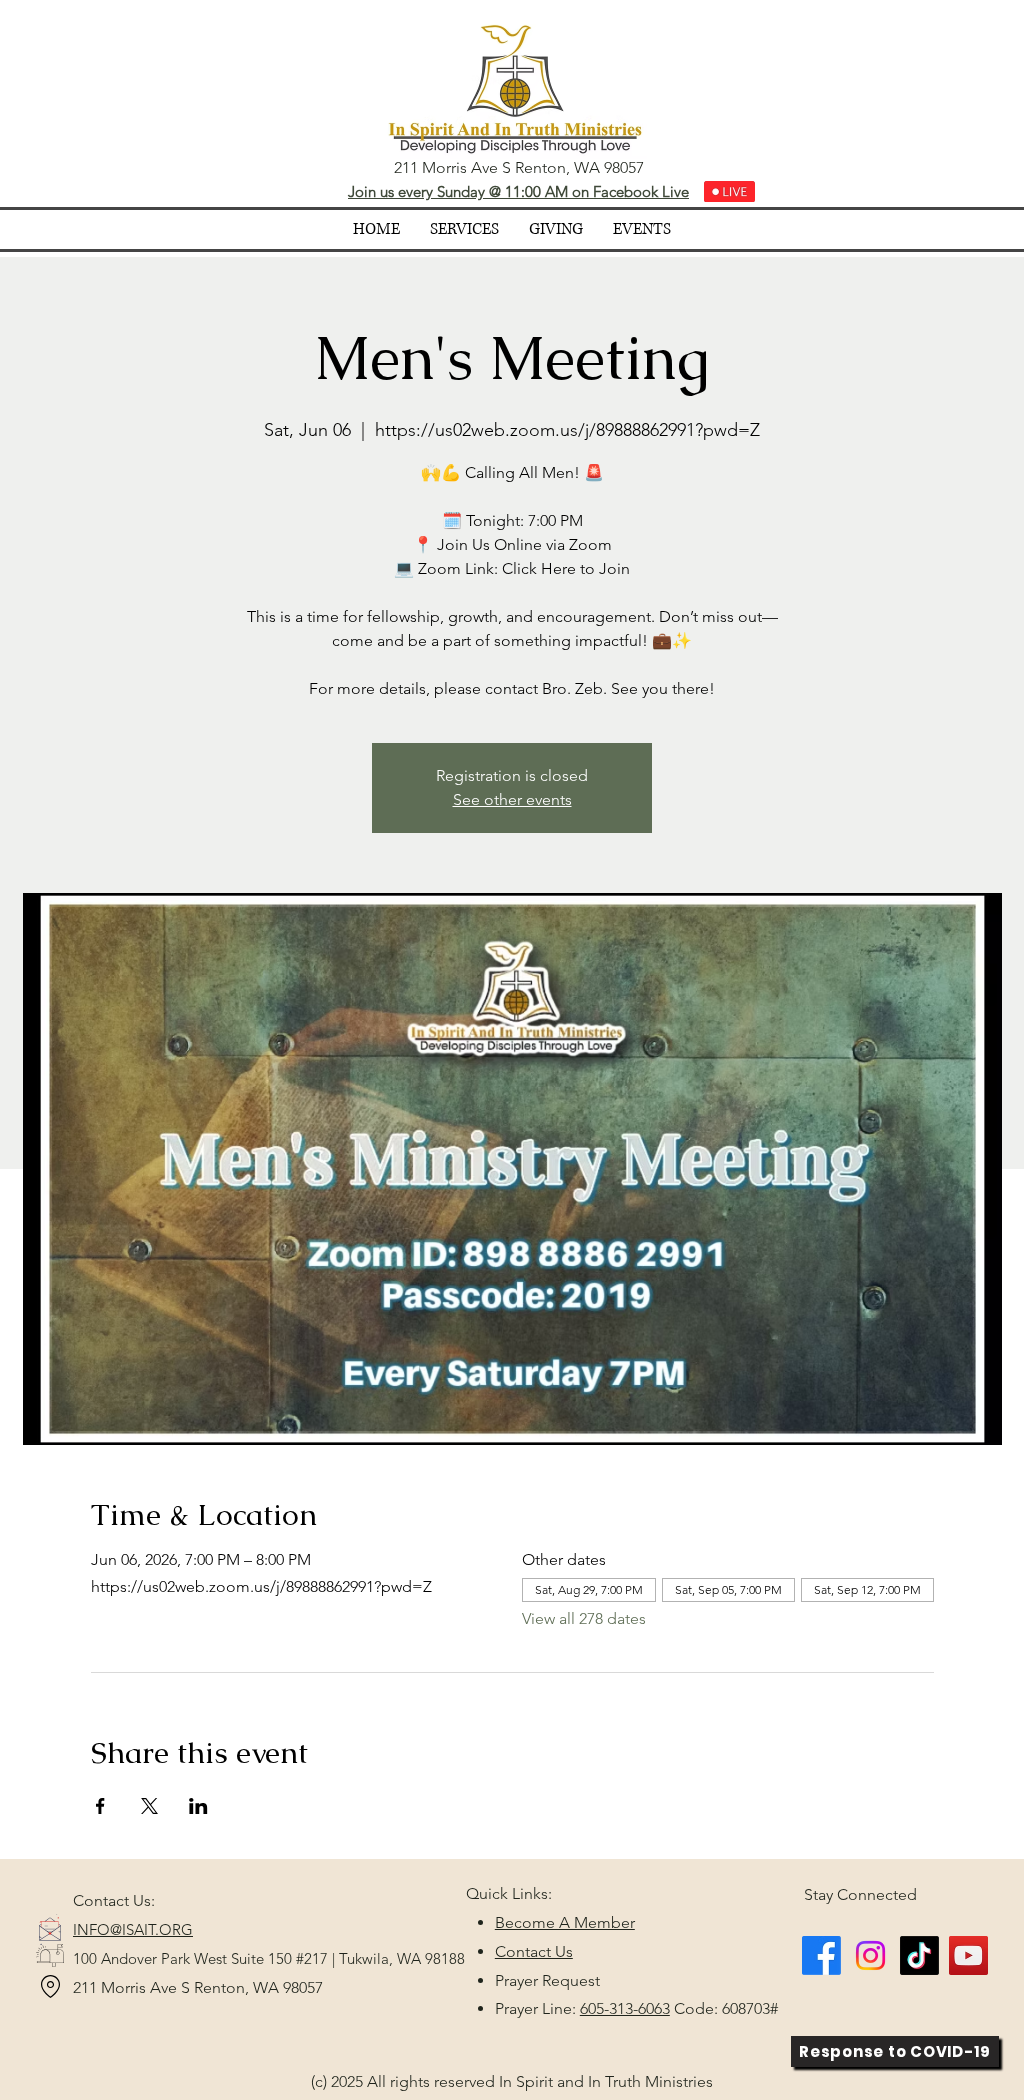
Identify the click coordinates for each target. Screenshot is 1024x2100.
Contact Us (534, 1951)
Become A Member (565, 1922)
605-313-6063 (625, 2008)
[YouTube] (968, 1955)
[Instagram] (870, 1955)
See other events (512, 799)
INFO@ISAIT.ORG (133, 1929)
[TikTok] (919, 1955)
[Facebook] (821, 1955)
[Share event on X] (149, 1806)
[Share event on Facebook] (100, 1806)
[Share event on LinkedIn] (198, 1806)
